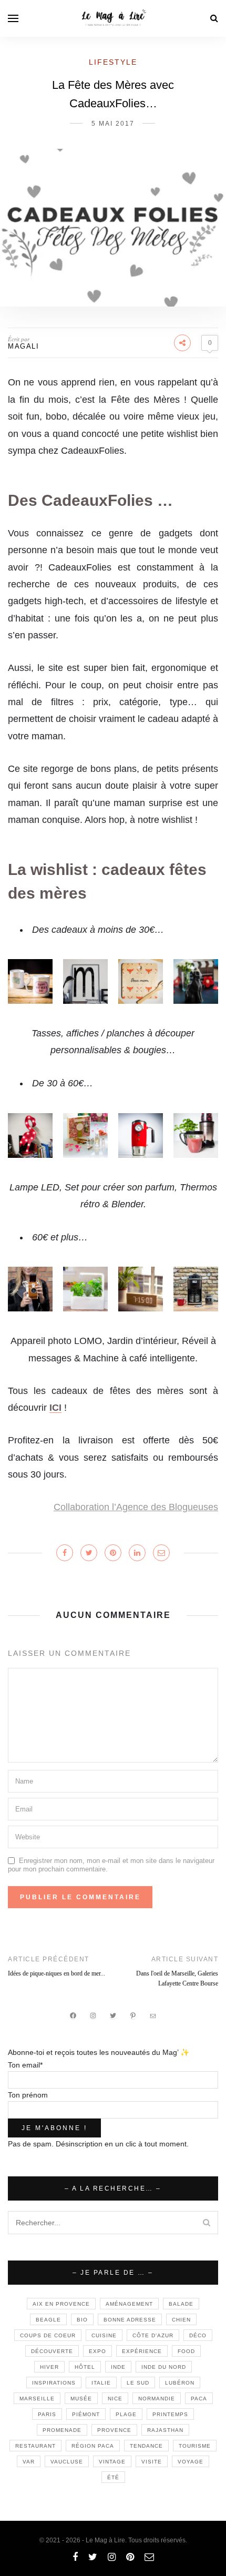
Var (29, 2462)
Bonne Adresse (130, 2320)
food (186, 2351)
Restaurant (35, 2446)
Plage (126, 2414)
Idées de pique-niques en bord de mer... (56, 1973)
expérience (142, 2351)
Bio (82, 2320)
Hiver (49, 2367)
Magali (23, 346)
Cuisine (104, 2335)
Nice (115, 2399)
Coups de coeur (48, 2335)
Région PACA (93, 2446)
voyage (191, 2462)
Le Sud (138, 2383)
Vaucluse (67, 2462)
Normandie (157, 2399)
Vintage (112, 2462)
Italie (101, 2383)
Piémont (86, 2414)
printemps (170, 2414)
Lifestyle (113, 62)
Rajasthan (165, 2430)
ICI (55, 1408)
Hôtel (85, 2367)
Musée (81, 2399)
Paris (47, 2414)
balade (181, 2304)
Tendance (146, 2446)
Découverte (52, 2351)
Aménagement (129, 2304)
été (113, 2477)
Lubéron (180, 2383)
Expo (97, 2351)
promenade (62, 2430)
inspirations (54, 2383)
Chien (181, 2320)
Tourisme (195, 2446)
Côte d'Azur (153, 2335)
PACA (199, 2399)
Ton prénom (28, 2095)
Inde (118, 2367)
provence (114, 2430)
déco (198, 2335)
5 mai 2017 (113, 124)
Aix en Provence (61, 2304)
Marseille (37, 2399)
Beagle (48, 2320)
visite (152, 2462)
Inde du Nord (164, 2367)
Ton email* (25, 2065)
